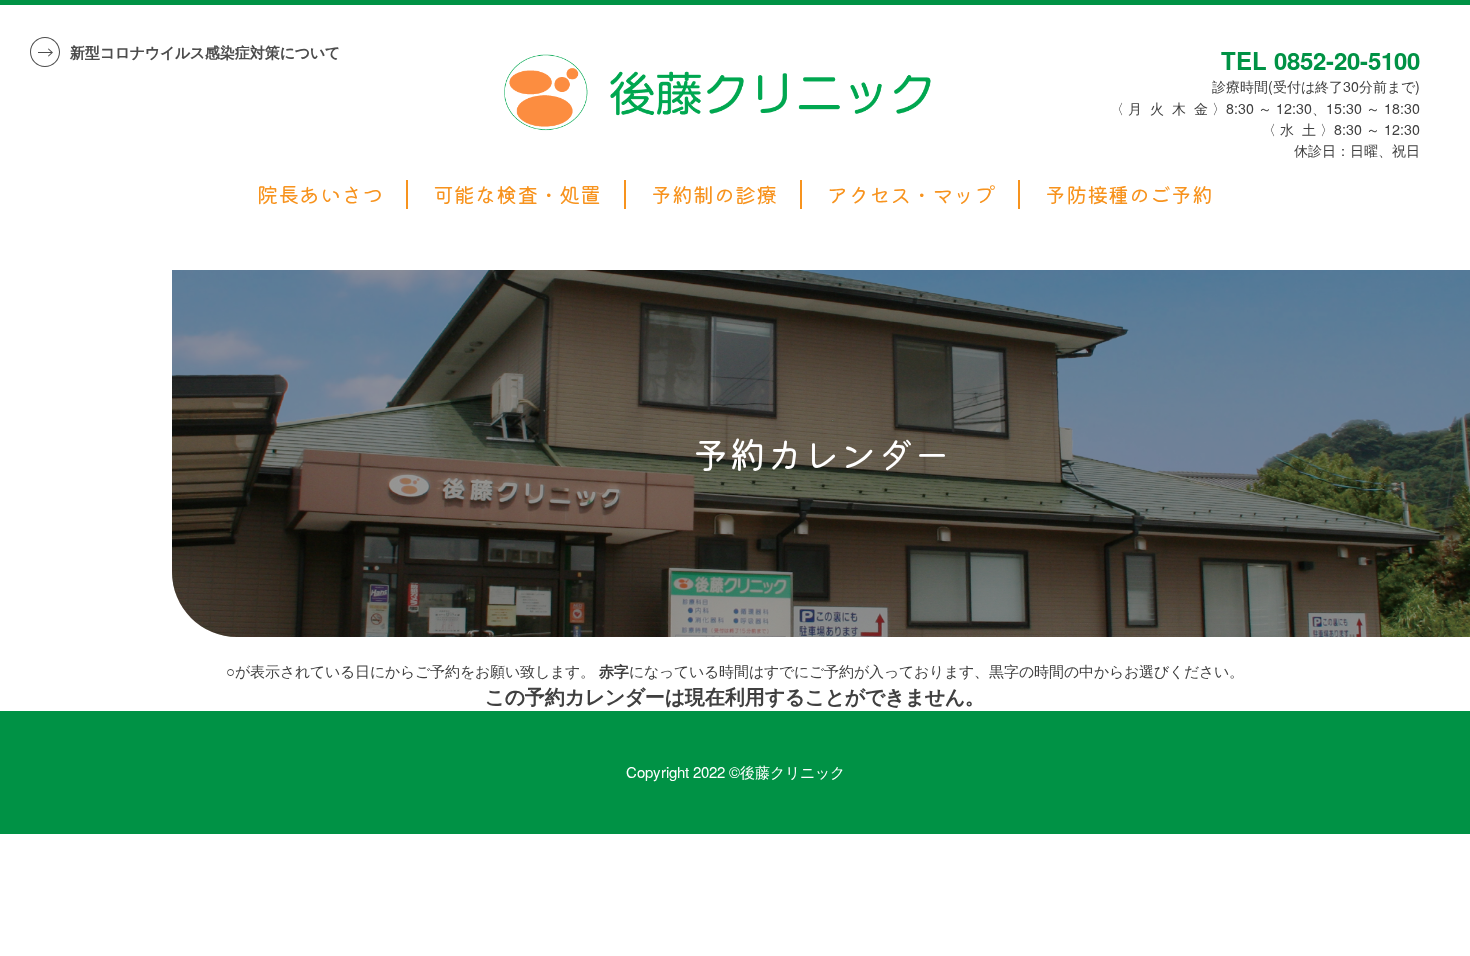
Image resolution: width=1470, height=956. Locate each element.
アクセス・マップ (911, 194)
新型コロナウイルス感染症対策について (205, 52)
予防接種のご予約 (1129, 194)
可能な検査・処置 (517, 194)
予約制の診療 (714, 194)
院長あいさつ (320, 194)
